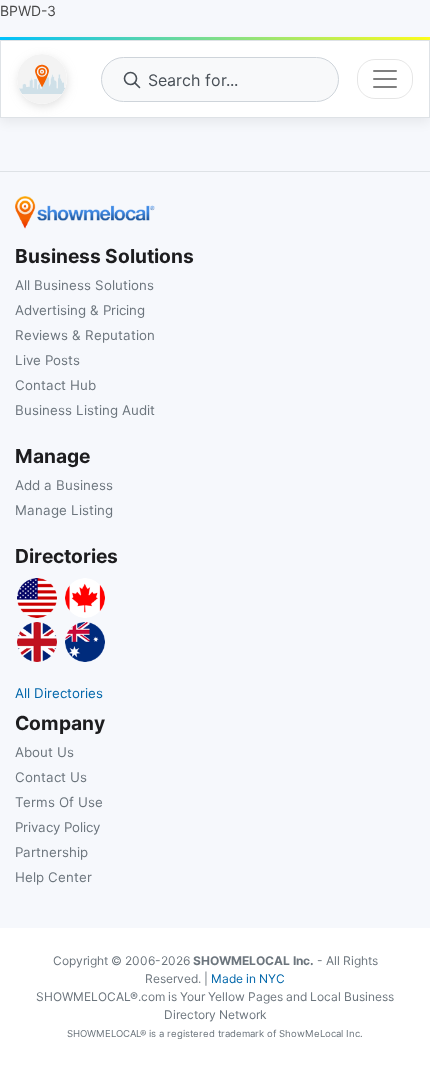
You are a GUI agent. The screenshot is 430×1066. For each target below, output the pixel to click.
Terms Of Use (59, 802)
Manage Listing (64, 510)
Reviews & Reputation (85, 335)
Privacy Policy (57, 827)
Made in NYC (248, 978)
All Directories (59, 693)
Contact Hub (55, 385)
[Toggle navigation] (385, 79)
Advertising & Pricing (80, 310)
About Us (44, 752)
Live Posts (47, 360)
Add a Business (64, 485)
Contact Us (51, 777)
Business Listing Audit (85, 410)
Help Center (53, 877)
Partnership (51, 852)
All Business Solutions (84, 285)
